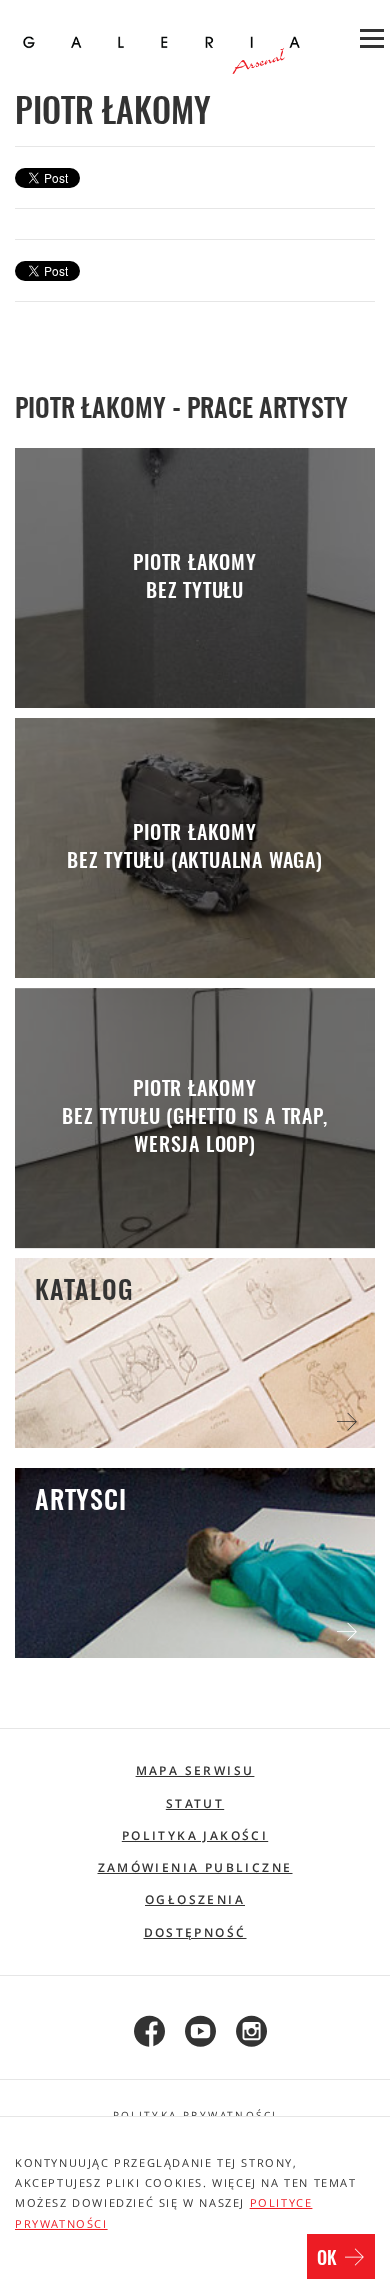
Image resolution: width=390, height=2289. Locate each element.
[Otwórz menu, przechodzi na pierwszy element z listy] (370, 40)
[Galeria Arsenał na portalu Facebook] (144, 2032)
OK (329, 2260)
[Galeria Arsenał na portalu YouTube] (195, 2032)
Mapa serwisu (195, 1770)
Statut (195, 1803)
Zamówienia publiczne (195, 1867)
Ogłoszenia (195, 1899)
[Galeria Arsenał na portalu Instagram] (246, 2032)
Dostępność (195, 1932)
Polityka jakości (195, 1835)
